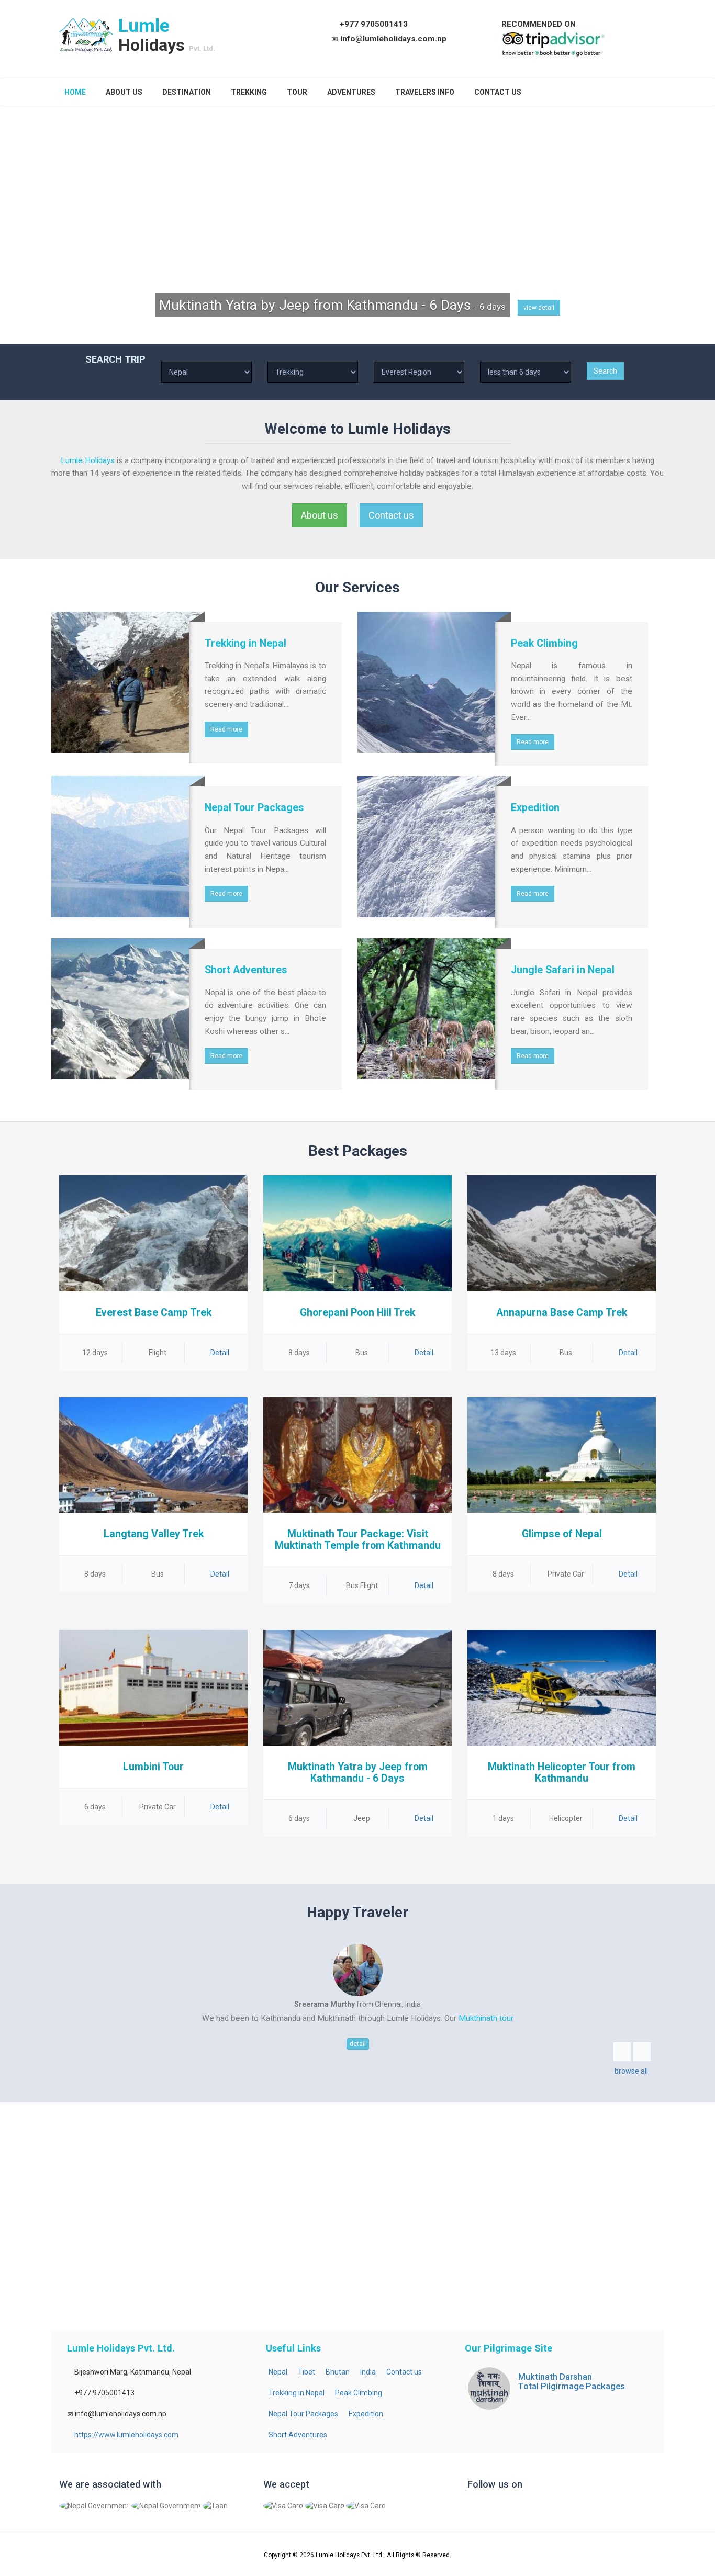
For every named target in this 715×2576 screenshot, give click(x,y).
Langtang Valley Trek (154, 1534)
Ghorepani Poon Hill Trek (357, 1313)
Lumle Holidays (88, 460)
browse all (631, 2071)
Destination (187, 92)
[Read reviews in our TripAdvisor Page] (554, 43)
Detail (219, 1353)
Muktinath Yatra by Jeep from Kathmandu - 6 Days (358, 1773)
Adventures (351, 92)
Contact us (498, 92)
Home (75, 92)
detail (358, 2044)
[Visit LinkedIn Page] (516, 2509)
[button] (622, 2052)
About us (124, 92)
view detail (539, 308)
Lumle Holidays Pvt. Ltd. (350, 2555)
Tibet (306, 2372)
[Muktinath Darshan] (489, 2388)
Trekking (249, 92)
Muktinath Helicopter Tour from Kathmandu (562, 1773)
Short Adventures (298, 2435)
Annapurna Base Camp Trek (562, 1313)
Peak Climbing (359, 2393)
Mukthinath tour (486, 2018)
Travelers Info (425, 92)
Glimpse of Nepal (562, 1534)
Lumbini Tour (153, 1767)
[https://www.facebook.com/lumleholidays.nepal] (477, 2509)
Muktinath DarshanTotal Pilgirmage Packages (572, 2381)
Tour (297, 92)
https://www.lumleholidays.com (126, 2435)
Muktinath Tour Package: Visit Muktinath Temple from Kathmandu (358, 1540)
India (368, 2372)
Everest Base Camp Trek (154, 1313)
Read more (226, 729)
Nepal (278, 2372)
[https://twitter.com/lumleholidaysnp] (496, 2509)
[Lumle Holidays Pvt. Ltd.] (86, 36)
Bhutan (338, 2372)
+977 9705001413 (374, 24)
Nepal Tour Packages (303, 2414)
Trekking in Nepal (297, 2393)
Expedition (366, 2414)
